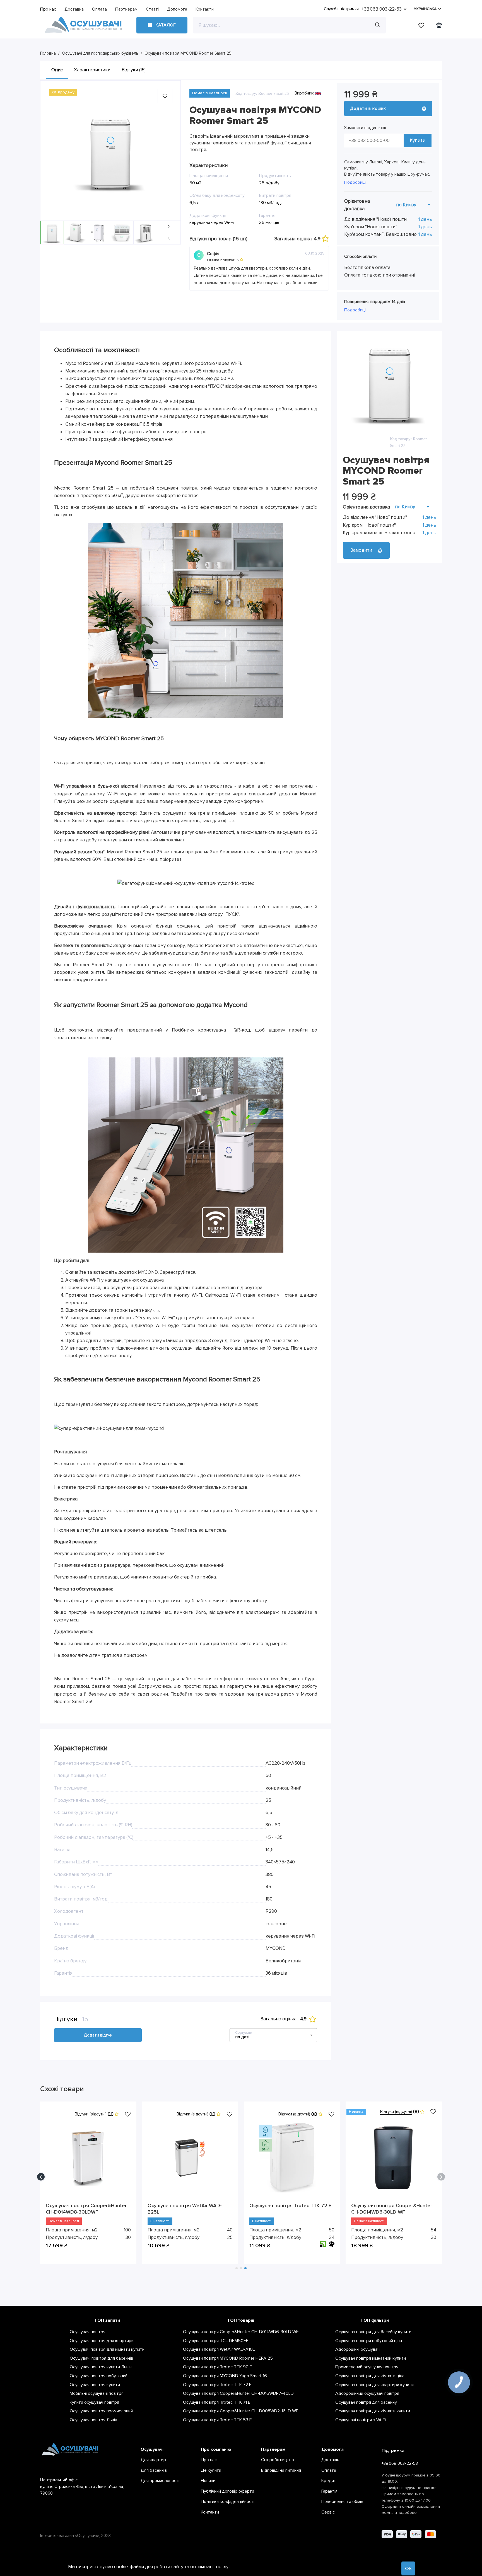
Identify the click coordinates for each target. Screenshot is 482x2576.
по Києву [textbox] (406, 205)
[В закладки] (128, 2114)
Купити (418, 140)
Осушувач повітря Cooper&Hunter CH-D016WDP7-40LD (290, 2209)
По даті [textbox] (242, 2037)
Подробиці (355, 182)
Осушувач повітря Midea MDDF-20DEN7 (389, 2209)
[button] (169, 227)
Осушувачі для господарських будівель (100, 53)
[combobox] (413, 205)
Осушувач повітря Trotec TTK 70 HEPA (85, 2209)
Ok (409, 2568)
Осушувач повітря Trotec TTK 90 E (189, 2205)
